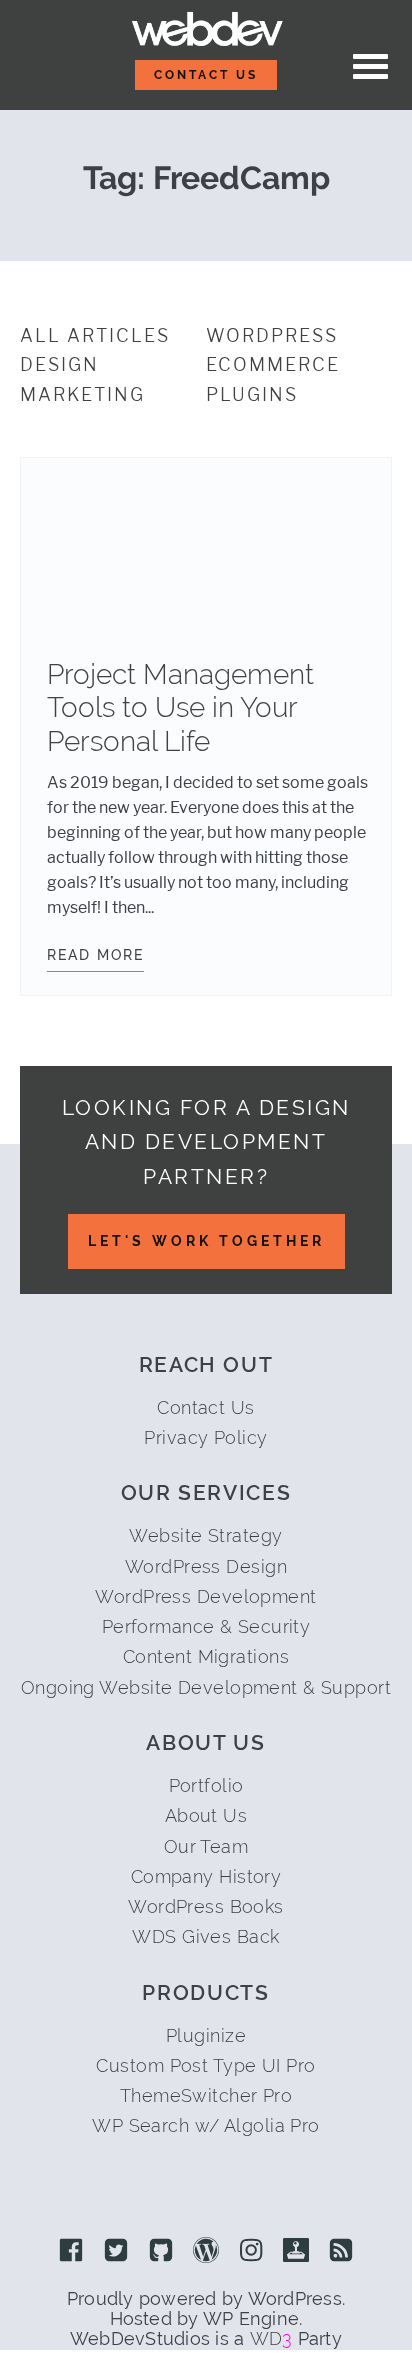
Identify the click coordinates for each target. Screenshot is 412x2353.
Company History (206, 1876)
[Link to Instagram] (251, 2252)
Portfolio (206, 1785)
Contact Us (206, 75)
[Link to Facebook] (71, 2252)
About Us (206, 1815)
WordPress (272, 336)
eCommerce (273, 365)
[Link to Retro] (296, 2252)
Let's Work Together (206, 1241)
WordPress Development (205, 1596)
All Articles (95, 336)
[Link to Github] (161, 2252)
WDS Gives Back (205, 1936)
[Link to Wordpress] (206, 2252)
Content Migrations (206, 1656)
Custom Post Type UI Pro (205, 2065)
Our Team (206, 1846)
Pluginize (206, 2035)
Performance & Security (206, 1626)
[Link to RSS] (341, 2252)
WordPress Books (206, 1906)
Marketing (82, 395)
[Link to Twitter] (116, 2252)
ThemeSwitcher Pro (206, 2095)
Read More (95, 955)
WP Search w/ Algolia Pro (206, 2125)
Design (59, 365)
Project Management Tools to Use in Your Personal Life (180, 708)
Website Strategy (205, 1535)
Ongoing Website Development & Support (206, 1687)
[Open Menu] (370, 67)
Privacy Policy (205, 1437)
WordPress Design (206, 1566)
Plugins (252, 395)
